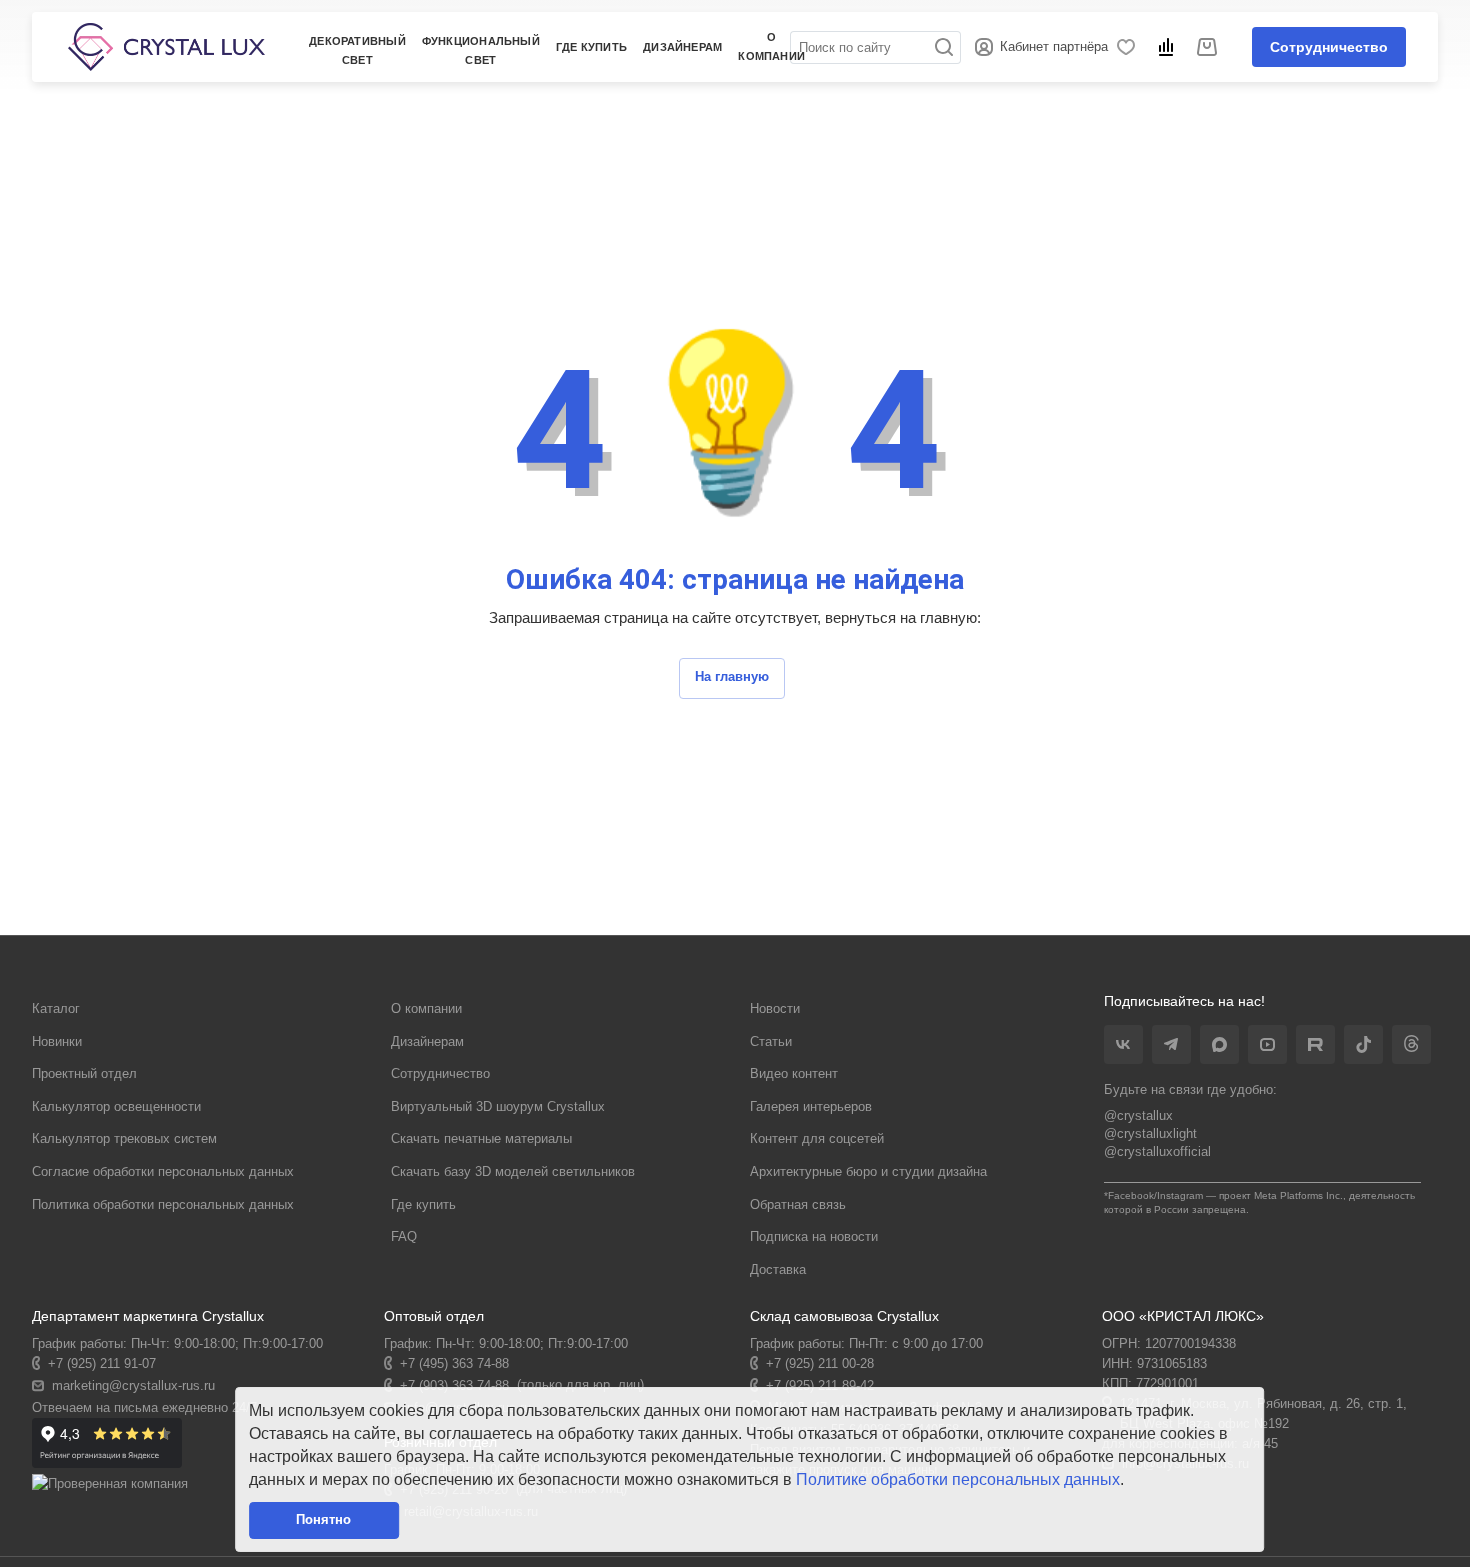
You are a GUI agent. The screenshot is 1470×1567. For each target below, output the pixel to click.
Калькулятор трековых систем (124, 1138)
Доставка (778, 1269)
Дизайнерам (427, 1041)
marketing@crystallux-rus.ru (133, 1385)
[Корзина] (1210, 47)
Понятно (323, 1519)
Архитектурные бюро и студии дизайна (868, 1171)
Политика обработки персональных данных (163, 1204)
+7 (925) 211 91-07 (102, 1363)
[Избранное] (1129, 47)
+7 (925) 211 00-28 (820, 1363)
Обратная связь (798, 1204)
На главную (732, 676)
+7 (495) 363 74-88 (454, 1363)
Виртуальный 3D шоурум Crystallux (498, 1106)
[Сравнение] (1169, 47)
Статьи (771, 1041)
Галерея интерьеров (811, 1106)
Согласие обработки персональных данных (163, 1171)
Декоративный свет (357, 50)
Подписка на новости (814, 1236)
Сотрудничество (1329, 47)
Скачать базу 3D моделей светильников (513, 1171)
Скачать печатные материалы (481, 1138)
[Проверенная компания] (110, 1483)
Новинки (57, 1041)
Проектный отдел (84, 1073)
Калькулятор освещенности (116, 1106)
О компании (426, 1008)
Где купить (591, 47)
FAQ (404, 1236)
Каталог (56, 1008)
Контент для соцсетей (817, 1138)
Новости (775, 1008)
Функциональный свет (481, 50)
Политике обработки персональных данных (958, 1479)
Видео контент (794, 1073)
